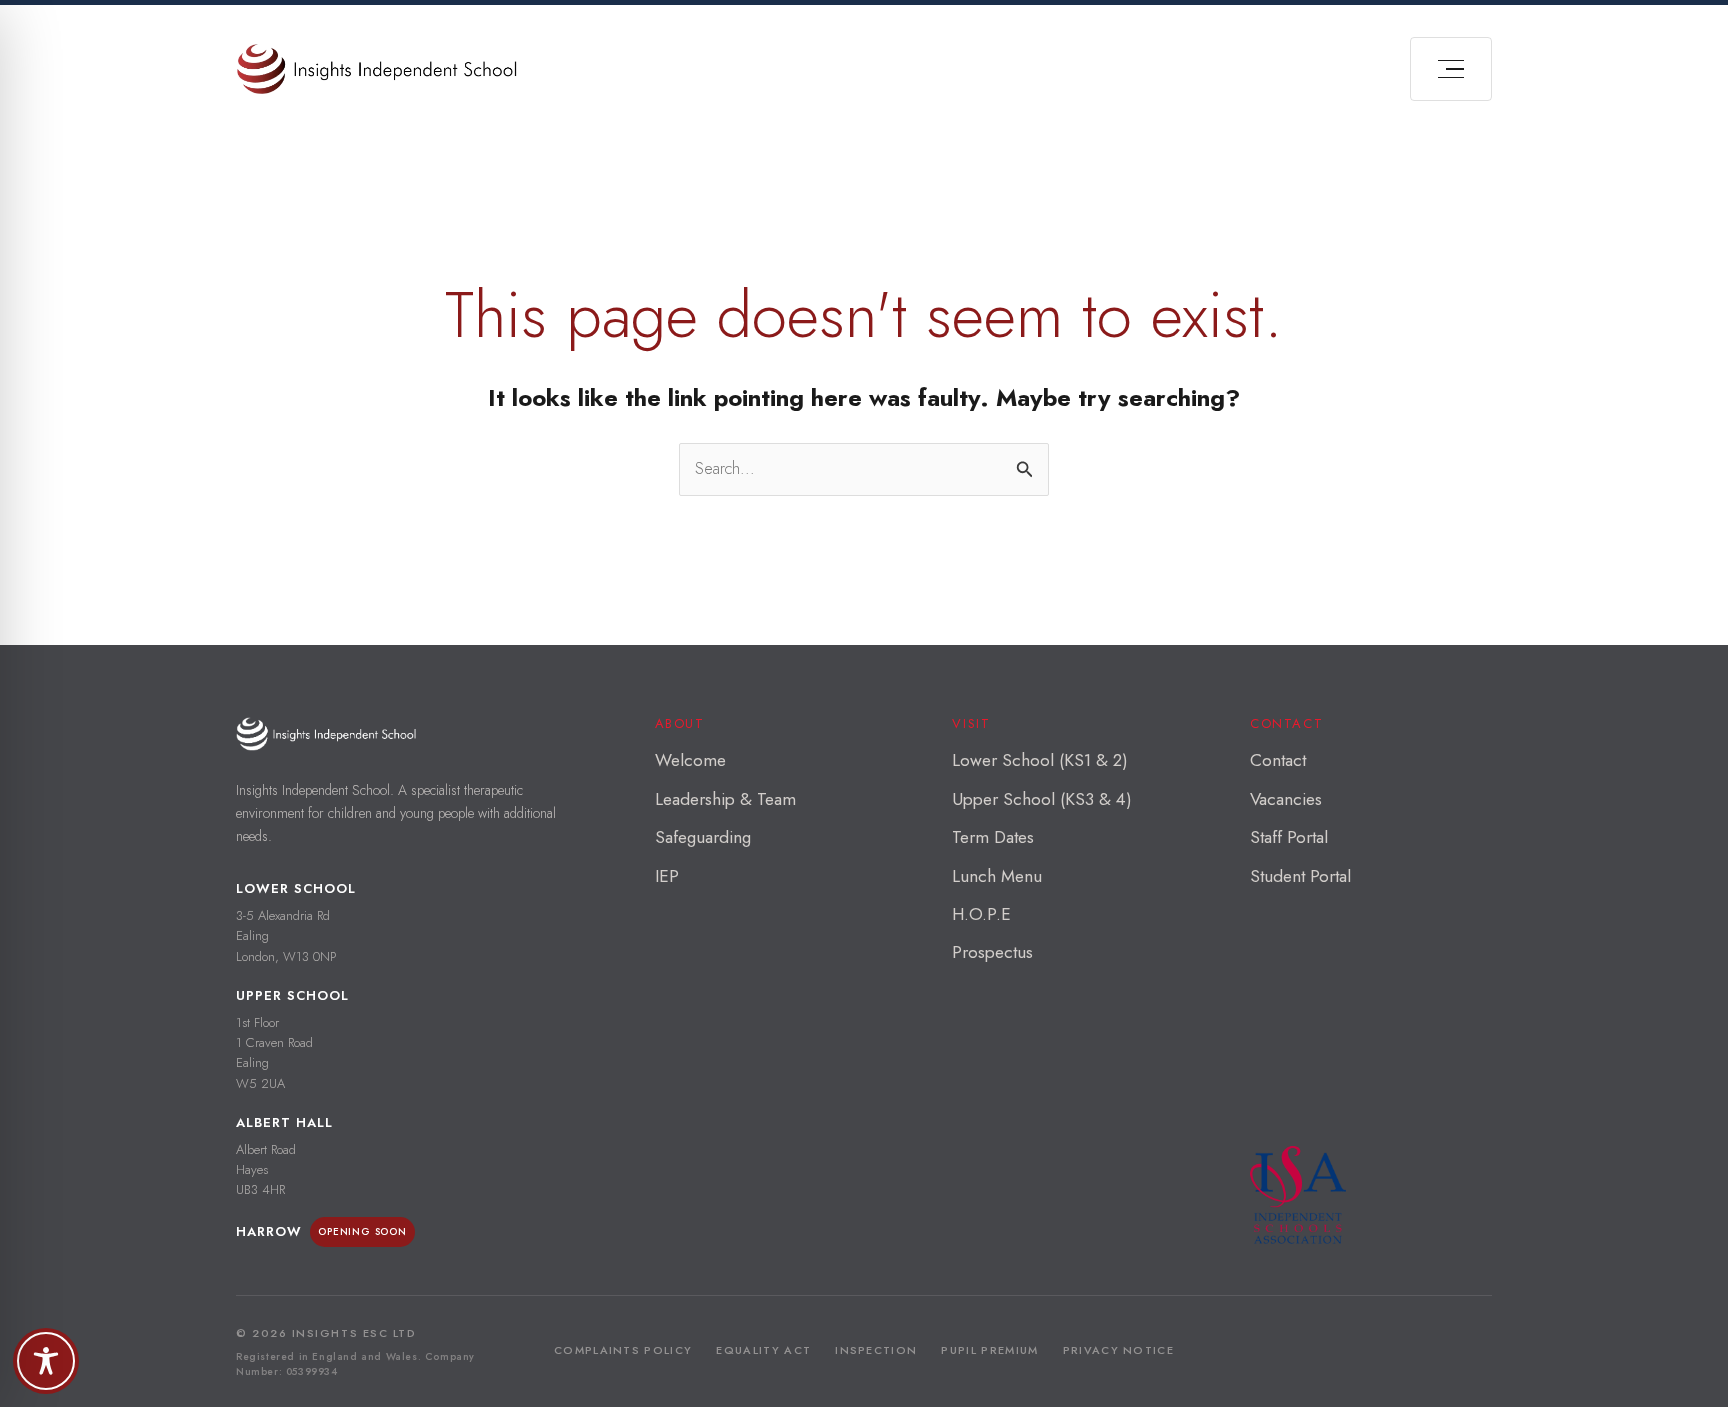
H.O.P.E (981, 914)
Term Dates (993, 837)
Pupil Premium (989, 1350)
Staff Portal (1289, 837)
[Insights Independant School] (376, 69)
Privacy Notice (1118, 1350)
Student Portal (1300, 876)
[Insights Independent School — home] (326, 733)
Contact (1278, 760)
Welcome (690, 760)
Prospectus (992, 952)
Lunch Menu (997, 876)
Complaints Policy (623, 1350)
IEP (667, 876)
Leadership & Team (725, 799)
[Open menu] (1451, 69)
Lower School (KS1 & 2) (1040, 760)
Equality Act (763, 1350)
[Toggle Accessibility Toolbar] (46, 1361)
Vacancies (1286, 799)
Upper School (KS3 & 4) (1042, 799)
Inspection (876, 1350)
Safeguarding (703, 837)
